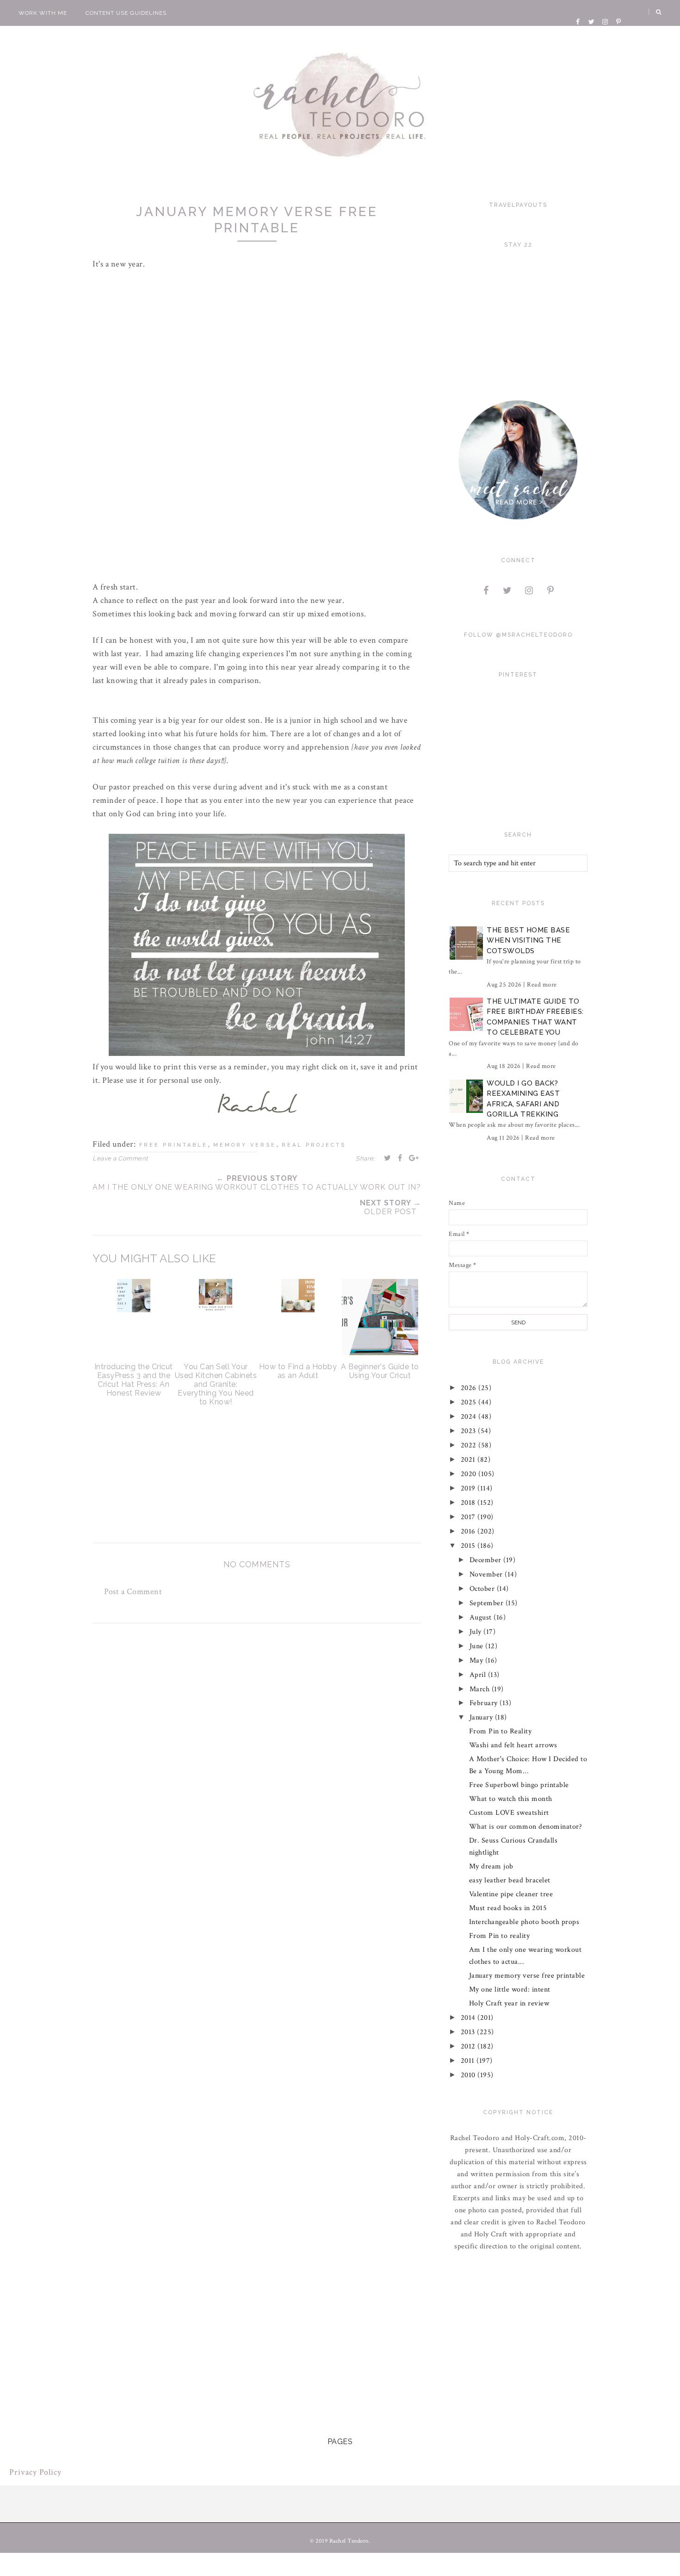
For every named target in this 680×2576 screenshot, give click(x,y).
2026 (470, 1388)
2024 (470, 1417)
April (479, 1675)
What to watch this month (511, 1799)
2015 (469, 1546)
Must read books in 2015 (508, 1908)
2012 (469, 2046)
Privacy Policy (35, 2472)
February (485, 1703)
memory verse (245, 1145)
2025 (470, 1402)
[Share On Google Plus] (414, 1158)
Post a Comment (133, 1592)
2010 (469, 2075)
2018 (469, 1503)
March (481, 1689)
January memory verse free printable (527, 1976)
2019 (469, 1488)
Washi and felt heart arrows (513, 1745)
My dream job (491, 1866)
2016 (469, 1531)
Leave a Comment (120, 1158)
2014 (469, 2018)
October (483, 1589)
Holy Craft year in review (509, 2003)
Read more (542, 985)
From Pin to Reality (501, 1731)
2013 (469, 2032)
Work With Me (43, 13)
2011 (469, 2061)
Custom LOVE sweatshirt (509, 1813)
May (477, 1660)
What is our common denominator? (526, 1827)
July (477, 1632)
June (478, 1646)
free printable (173, 1145)
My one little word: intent (510, 1989)
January (482, 1717)
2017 (469, 1517)
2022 (470, 1445)
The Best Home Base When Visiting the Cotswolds (528, 940)
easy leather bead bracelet (510, 1880)
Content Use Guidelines (126, 13)
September (488, 1603)
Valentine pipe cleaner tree (511, 1894)
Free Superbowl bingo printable (519, 1785)
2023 (470, 1431)
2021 (469, 1460)
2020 (470, 1474)
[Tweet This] (388, 1158)
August (482, 1617)
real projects (314, 1145)
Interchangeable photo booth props (524, 1922)
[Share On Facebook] (400, 1158)
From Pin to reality (500, 1936)
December (487, 1560)
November (487, 1574)
